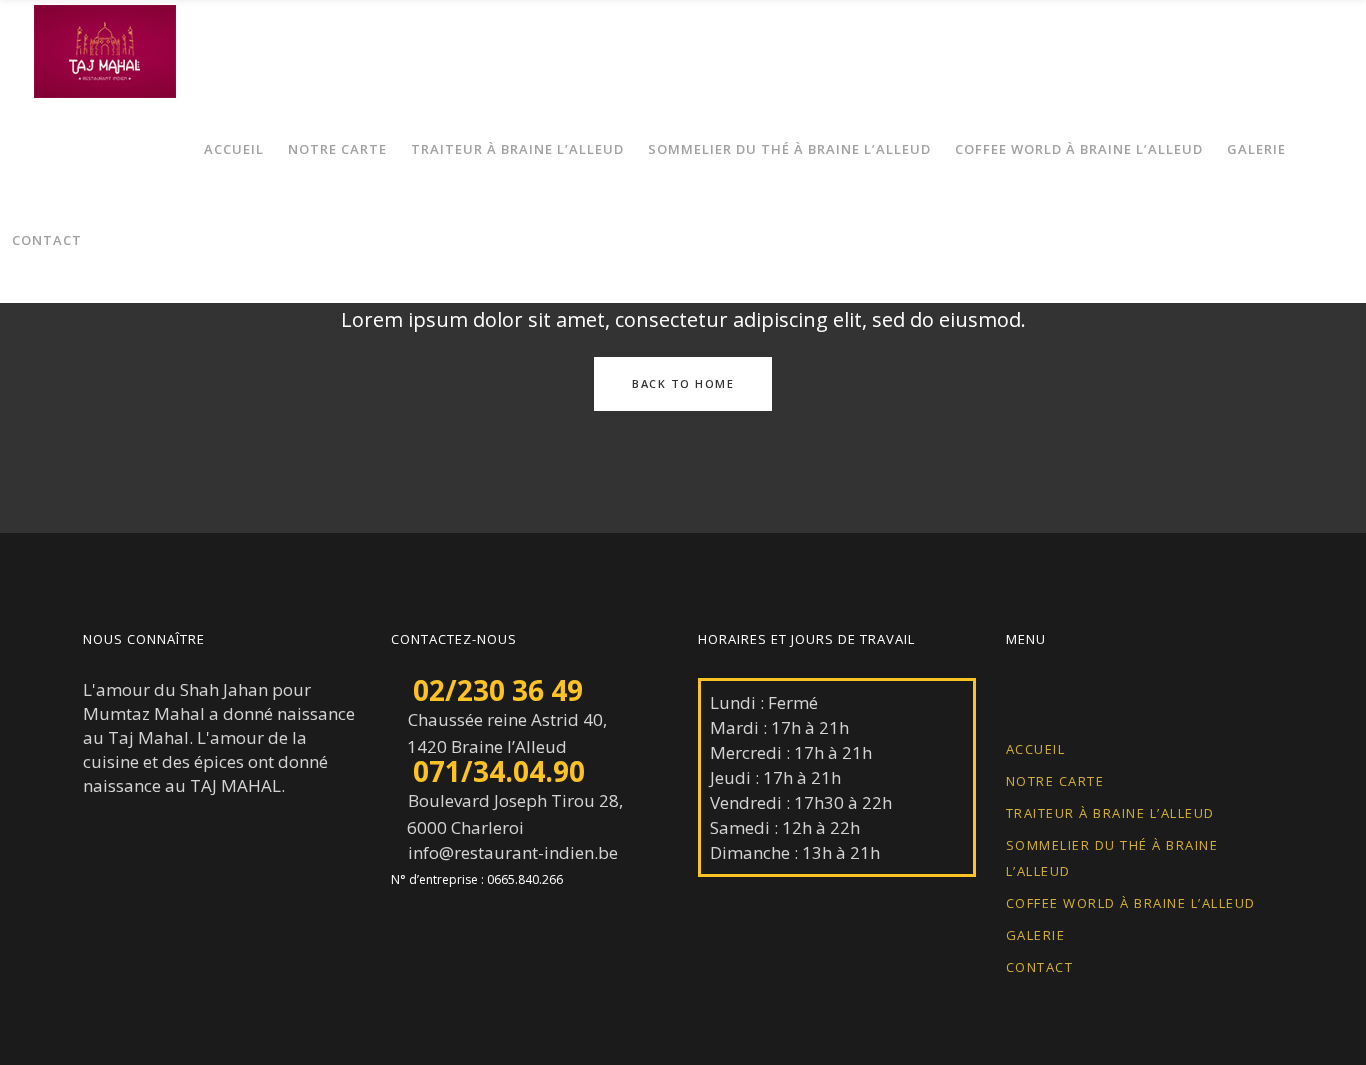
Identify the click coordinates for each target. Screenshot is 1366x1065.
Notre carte (1055, 781)
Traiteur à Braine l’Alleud (1110, 813)
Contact (1040, 967)
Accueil (1036, 749)
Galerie (1036, 935)
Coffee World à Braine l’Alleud (1131, 903)
